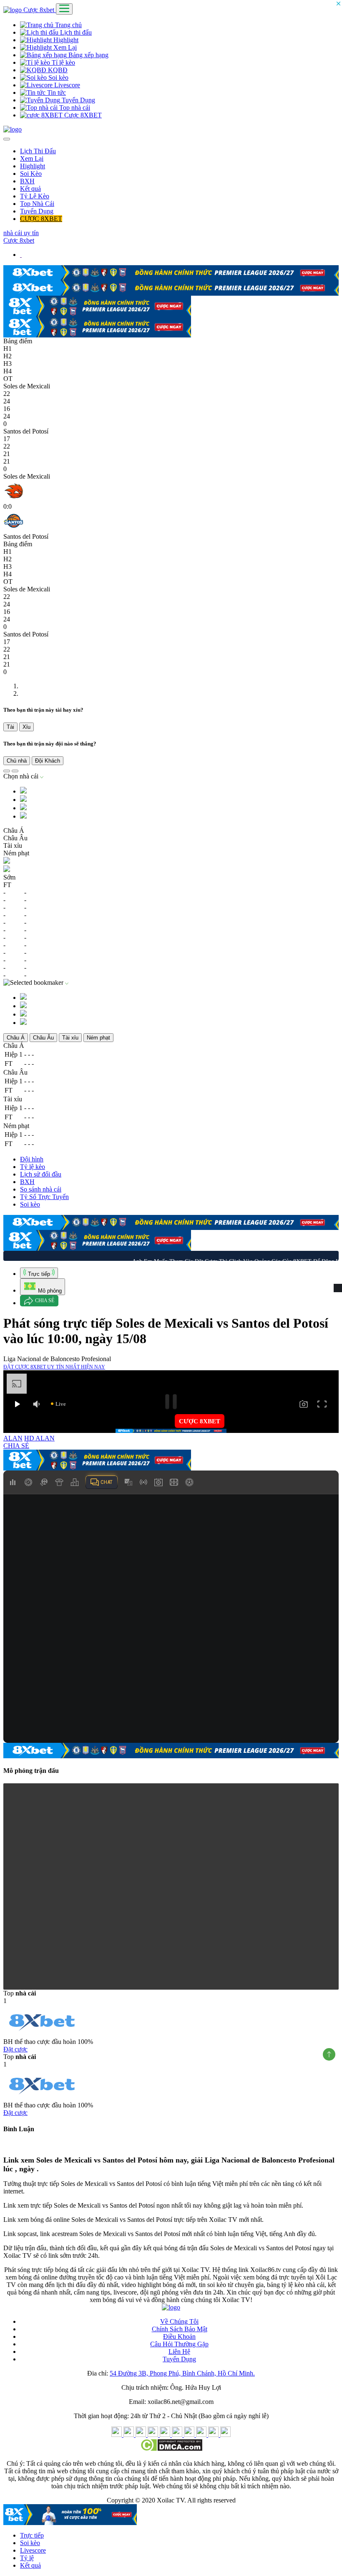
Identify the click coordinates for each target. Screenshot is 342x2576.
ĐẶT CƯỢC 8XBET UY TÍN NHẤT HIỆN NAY (54, 1365)
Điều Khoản (179, 2335)
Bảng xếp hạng (88, 55)
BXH (27, 181)
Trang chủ (68, 25)
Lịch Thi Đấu (38, 151)
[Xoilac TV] (13, 129)
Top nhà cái (74, 108)
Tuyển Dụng (78, 100)
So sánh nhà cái (41, 1188)
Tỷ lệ (27, 2556)
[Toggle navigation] (64, 9)
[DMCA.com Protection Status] (171, 2448)
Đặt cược (15, 2047)
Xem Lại (64, 47)
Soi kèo (58, 77)
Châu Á (16, 1036)
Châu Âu (43, 1036)
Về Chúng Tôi (179, 2320)
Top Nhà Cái (37, 204)
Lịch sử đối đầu (41, 1173)
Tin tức (56, 93)
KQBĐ (57, 70)
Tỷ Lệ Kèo (35, 196)
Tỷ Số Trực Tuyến (44, 1195)
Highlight (65, 40)
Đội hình (32, 1157)
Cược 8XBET (82, 115)
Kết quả (30, 189)
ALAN (13, 1436)
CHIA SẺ (16, 1444)
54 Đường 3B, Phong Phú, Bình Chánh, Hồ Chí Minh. (182, 2372)
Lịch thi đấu (75, 32)
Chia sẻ (45, 1299)
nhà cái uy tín (21, 233)
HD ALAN (39, 1436)
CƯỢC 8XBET (41, 219)
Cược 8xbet (40, 10)
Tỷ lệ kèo (33, 1165)
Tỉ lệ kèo (63, 62)
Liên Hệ (179, 2350)
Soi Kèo (31, 174)
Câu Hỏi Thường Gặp (179, 2342)
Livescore (66, 85)
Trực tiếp (32, 2534)
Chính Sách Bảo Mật (180, 2327)
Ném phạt (98, 1036)
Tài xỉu (70, 1036)
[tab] (39, 1271)
